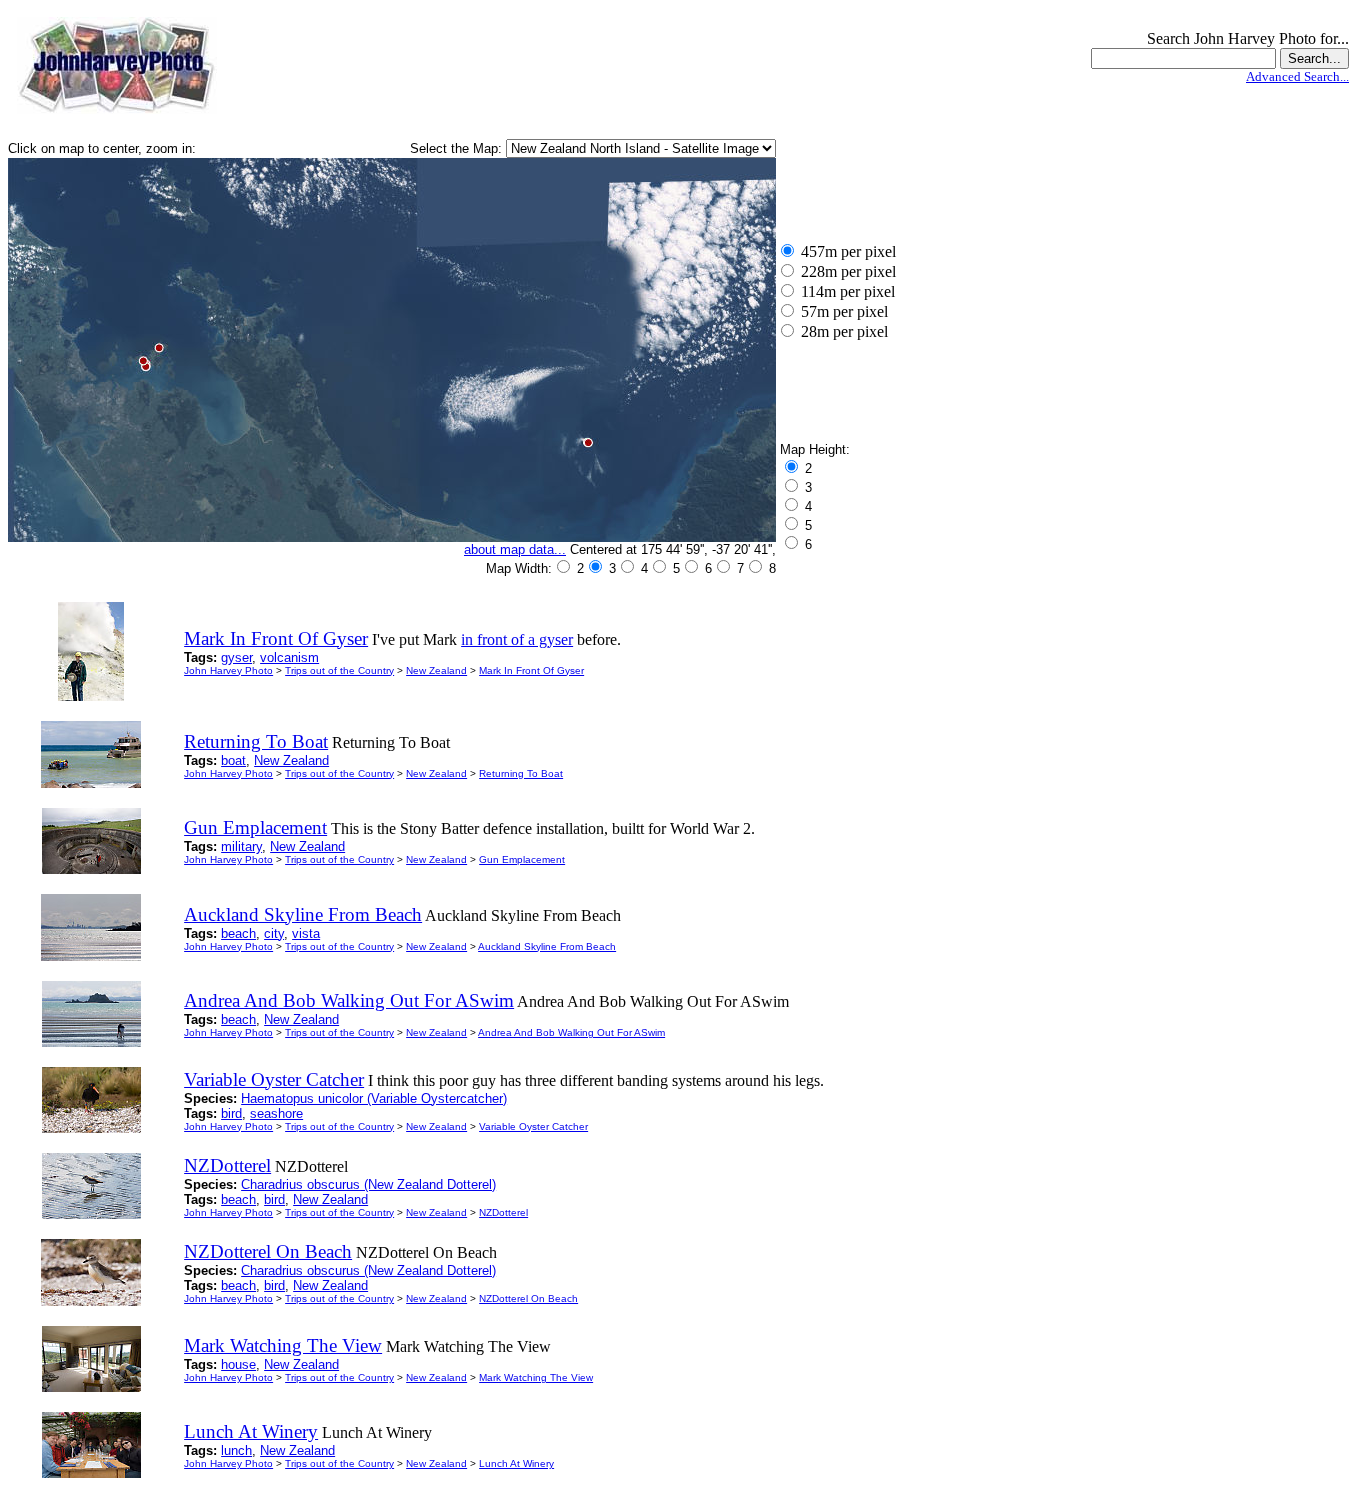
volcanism (289, 657)
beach (238, 933)
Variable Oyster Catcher (533, 1126)
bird (231, 1113)
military (241, 846)
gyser (236, 657)
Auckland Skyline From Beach (547, 946)
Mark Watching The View (536, 1377)
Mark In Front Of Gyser (531, 670)
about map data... (515, 549)
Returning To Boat (521, 773)
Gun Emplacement (522, 859)
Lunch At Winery (516, 1463)
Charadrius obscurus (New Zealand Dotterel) (368, 1184)
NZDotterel (503, 1212)
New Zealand (436, 670)
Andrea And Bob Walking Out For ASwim (571, 1032)
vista (306, 933)
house (238, 1364)
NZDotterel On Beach (528, 1298)
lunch (236, 1450)
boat (233, 760)
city (274, 933)
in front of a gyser (517, 639)
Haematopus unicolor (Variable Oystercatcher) (374, 1098)
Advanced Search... (1297, 76)
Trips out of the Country (339, 670)
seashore (276, 1113)
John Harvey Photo (228, 670)
